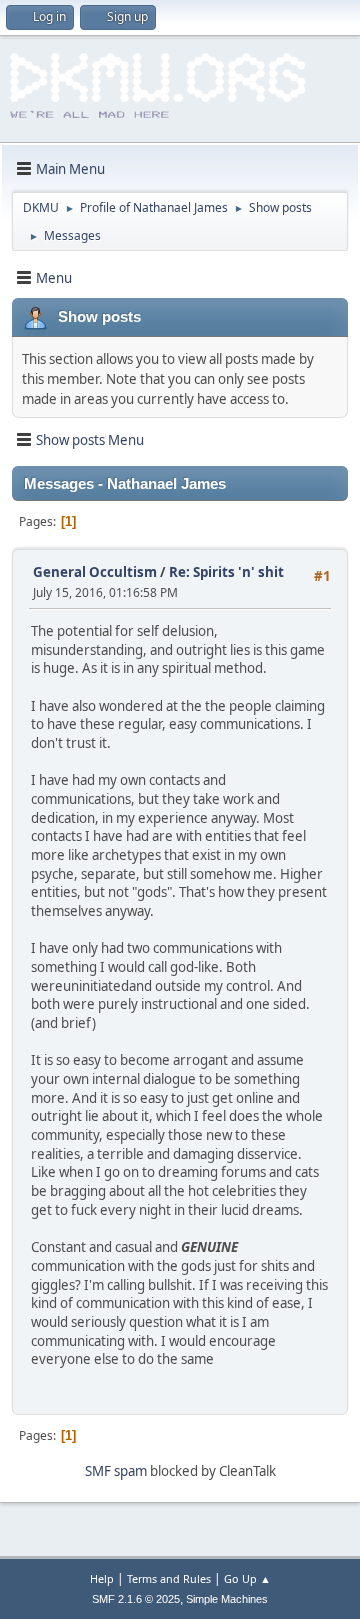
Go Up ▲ (247, 1578)
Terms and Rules (169, 1578)
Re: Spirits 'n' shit (226, 572)
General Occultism (95, 572)
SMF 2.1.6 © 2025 (136, 1599)
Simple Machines (227, 1599)
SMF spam (116, 1471)
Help (102, 1578)
